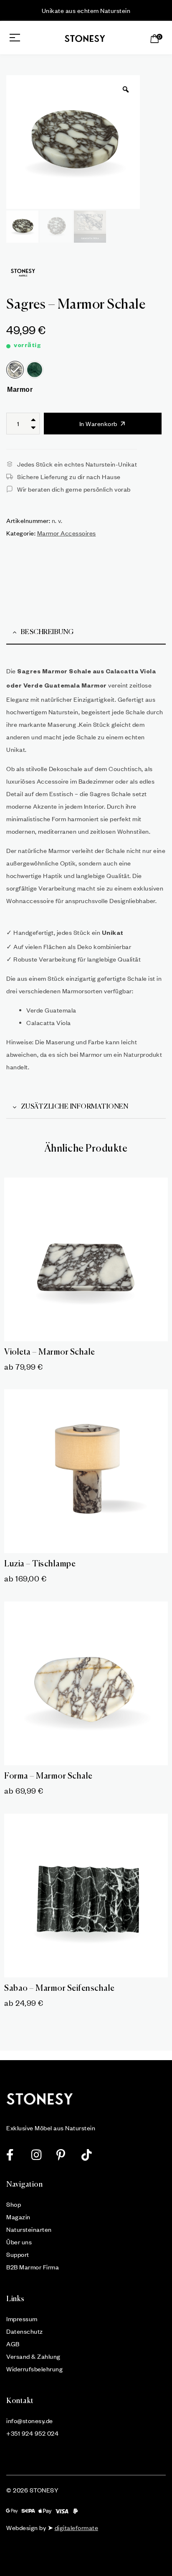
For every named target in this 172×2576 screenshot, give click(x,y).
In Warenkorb (98, 424)
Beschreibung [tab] (47, 632)
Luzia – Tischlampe (40, 1564)
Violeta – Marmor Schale (50, 1352)
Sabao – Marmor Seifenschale (59, 1988)
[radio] (15, 370)
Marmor (20, 390)
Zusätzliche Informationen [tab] (75, 1107)
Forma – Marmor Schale (48, 1776)
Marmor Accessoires (67, 533)
